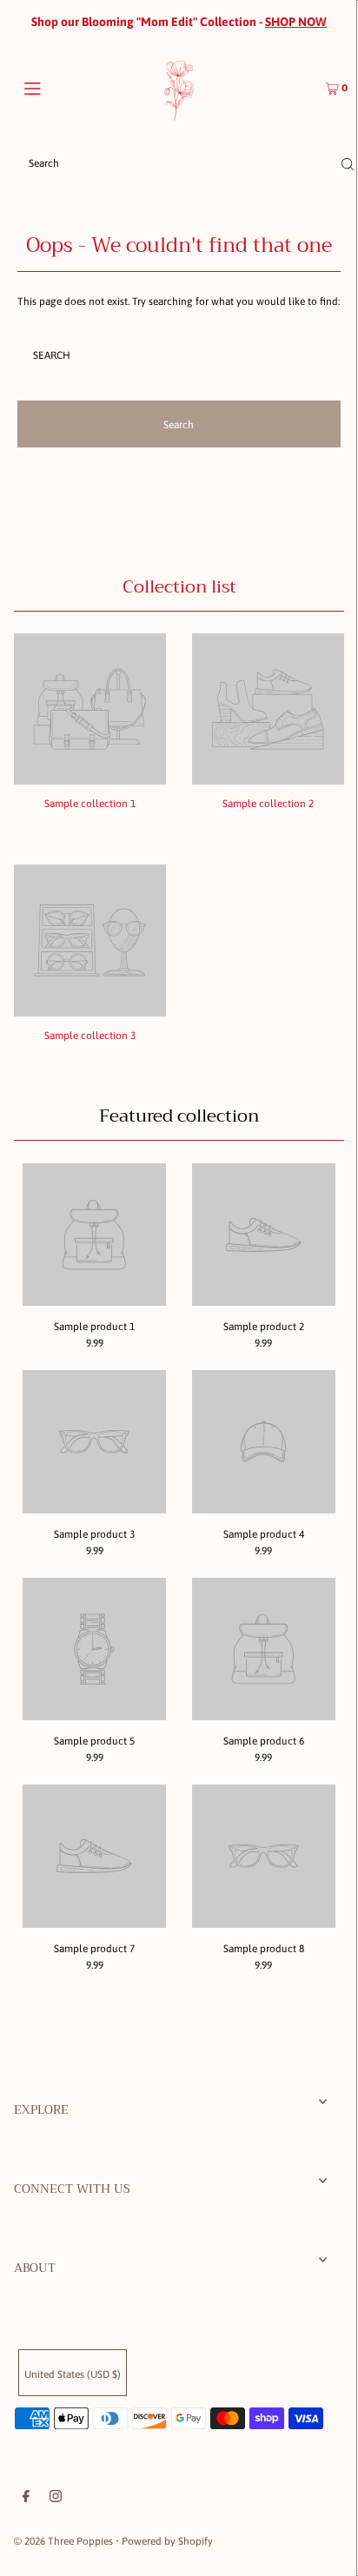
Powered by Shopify (167, 2541)
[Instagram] (56, 2499)
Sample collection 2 (268, 804)
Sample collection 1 (90, 804)
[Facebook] (26, 2499)
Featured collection (179, 1116)
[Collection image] (90, 778)
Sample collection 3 (90, 1036)
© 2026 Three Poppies (63, 2541)
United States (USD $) (73, 2374)
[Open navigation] (56, 87)
